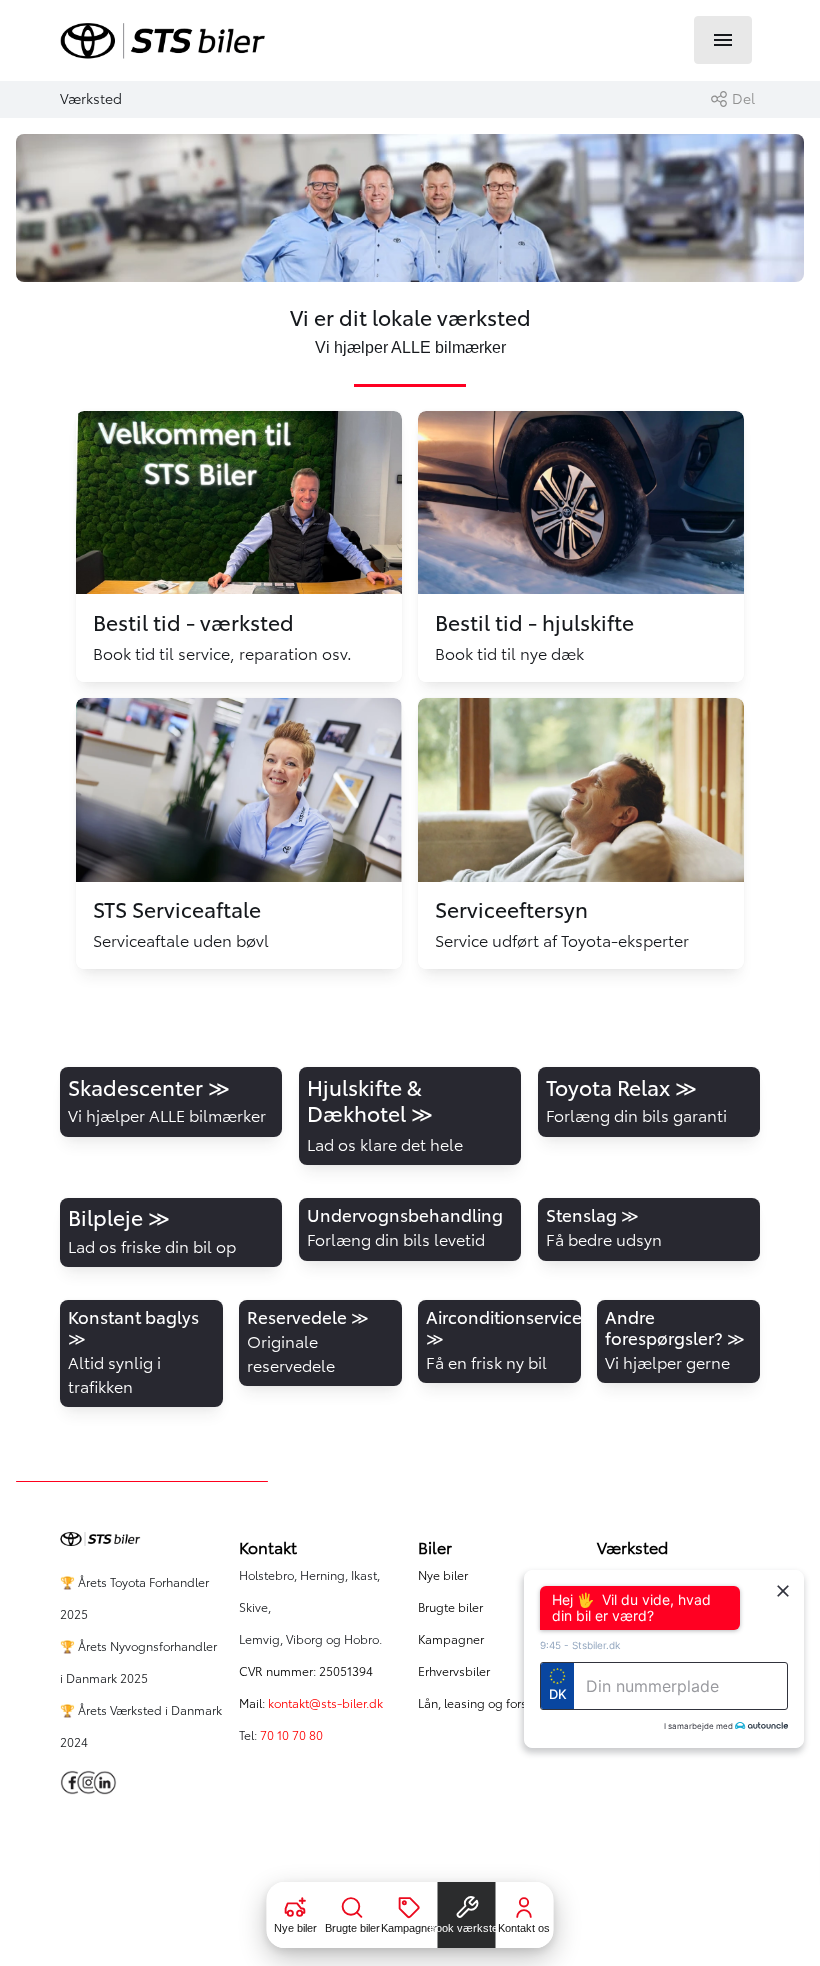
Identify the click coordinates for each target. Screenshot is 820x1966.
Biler (435, 1548)
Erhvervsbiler (454, 1671)
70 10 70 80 (293, 1735)
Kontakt (268, 1548)
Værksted (632, 1548)
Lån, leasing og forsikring (488, 1703)
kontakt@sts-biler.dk (325, 1703)
